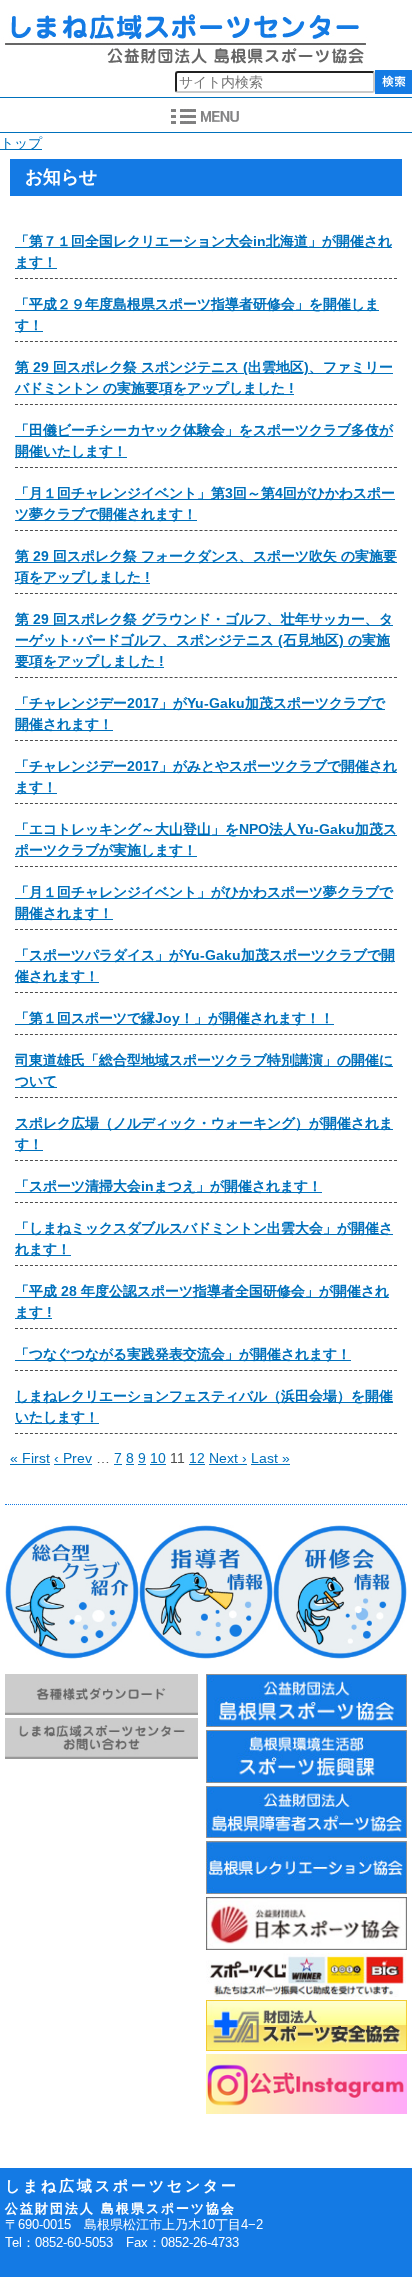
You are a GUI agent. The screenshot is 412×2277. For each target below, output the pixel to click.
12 (197, 1458)
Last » (270, 1458)
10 (158, 1458)
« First (30, 1458)
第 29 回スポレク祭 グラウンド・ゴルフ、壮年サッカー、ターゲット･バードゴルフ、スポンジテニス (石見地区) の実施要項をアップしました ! (204, 640)
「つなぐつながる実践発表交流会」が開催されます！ (183, 1354)
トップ (21, 143)
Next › (228, 1458)
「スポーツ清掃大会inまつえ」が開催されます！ (168, 1186)
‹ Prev (73, 1458)
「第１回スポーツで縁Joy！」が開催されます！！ (174, 1018)
